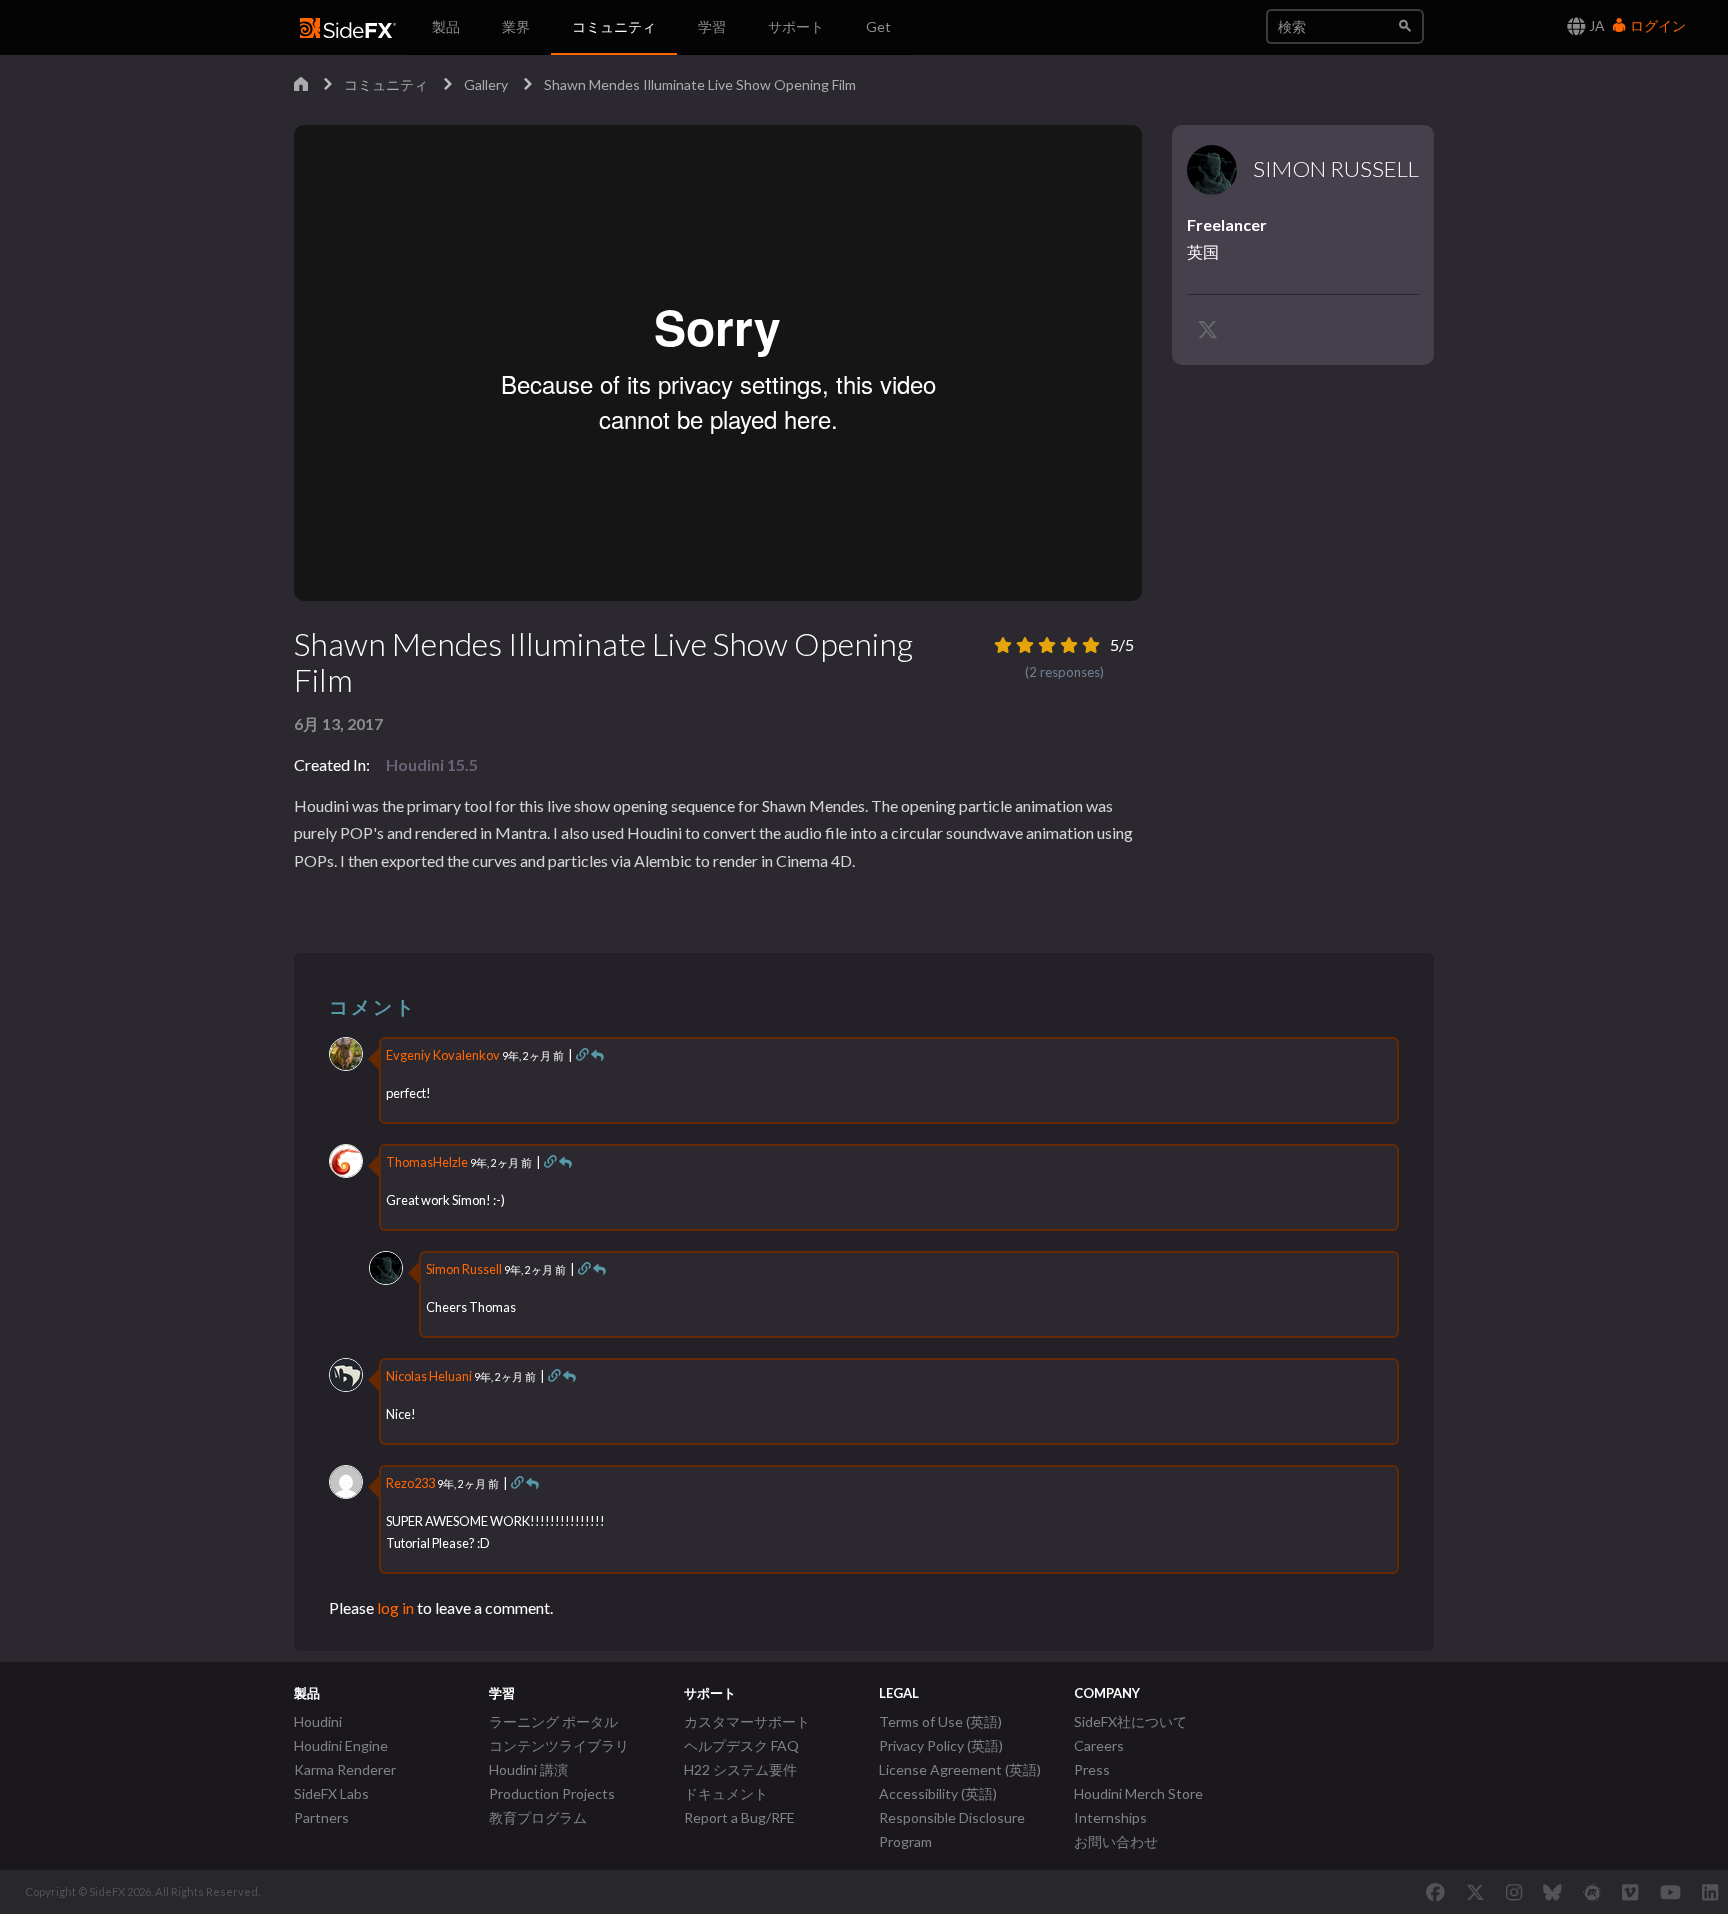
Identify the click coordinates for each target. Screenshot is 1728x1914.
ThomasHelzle (427, 1162)
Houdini (318, 1721)
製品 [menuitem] (446, 26)
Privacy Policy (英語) (941, 1745)
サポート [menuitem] (796, 26)
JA (1595, 25)
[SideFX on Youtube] (1670, 1892)
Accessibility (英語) (938, 1793)
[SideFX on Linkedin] (1710, 1892)
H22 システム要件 (740, 1769)
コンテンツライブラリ (559, 1745)
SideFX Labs (331, 1793)
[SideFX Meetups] (1592, 1892)
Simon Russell (464, 1269)
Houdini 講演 (528, 1769)
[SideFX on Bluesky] (1552, 1892)
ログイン (1656, 25)
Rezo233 (410, 1483)
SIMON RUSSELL (1336, 169)
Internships (1110, 1817)
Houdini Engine (341, 1745)
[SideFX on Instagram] (1514, 1892)
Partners (321, 1817)
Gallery (486, 84)
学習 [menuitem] (712, 26)
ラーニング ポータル (553, 1721)
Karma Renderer (345, 1769)
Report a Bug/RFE (739, 1817)
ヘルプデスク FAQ (741, 1745)
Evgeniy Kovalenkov (443, 1055)
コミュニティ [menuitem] (614, 26)
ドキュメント (726, 1793)
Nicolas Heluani (429, 1376)
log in (395, 1607)
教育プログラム (538, 1817)
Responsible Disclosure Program (952, 1829)
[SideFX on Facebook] (1435, 1892)
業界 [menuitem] (516, 26)
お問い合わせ (1116, 1841)
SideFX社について (1130, 1721)
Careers (1099, 1745)
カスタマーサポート (747, 1721)
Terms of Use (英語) (940, 1721)
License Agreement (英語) (960, 1769)
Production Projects (552, 1793)
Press (1092, 1769)
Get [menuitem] (878, 26)
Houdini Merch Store (1138, 1793)
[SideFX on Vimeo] (1630, 1892)
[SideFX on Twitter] (1475, 1892)
